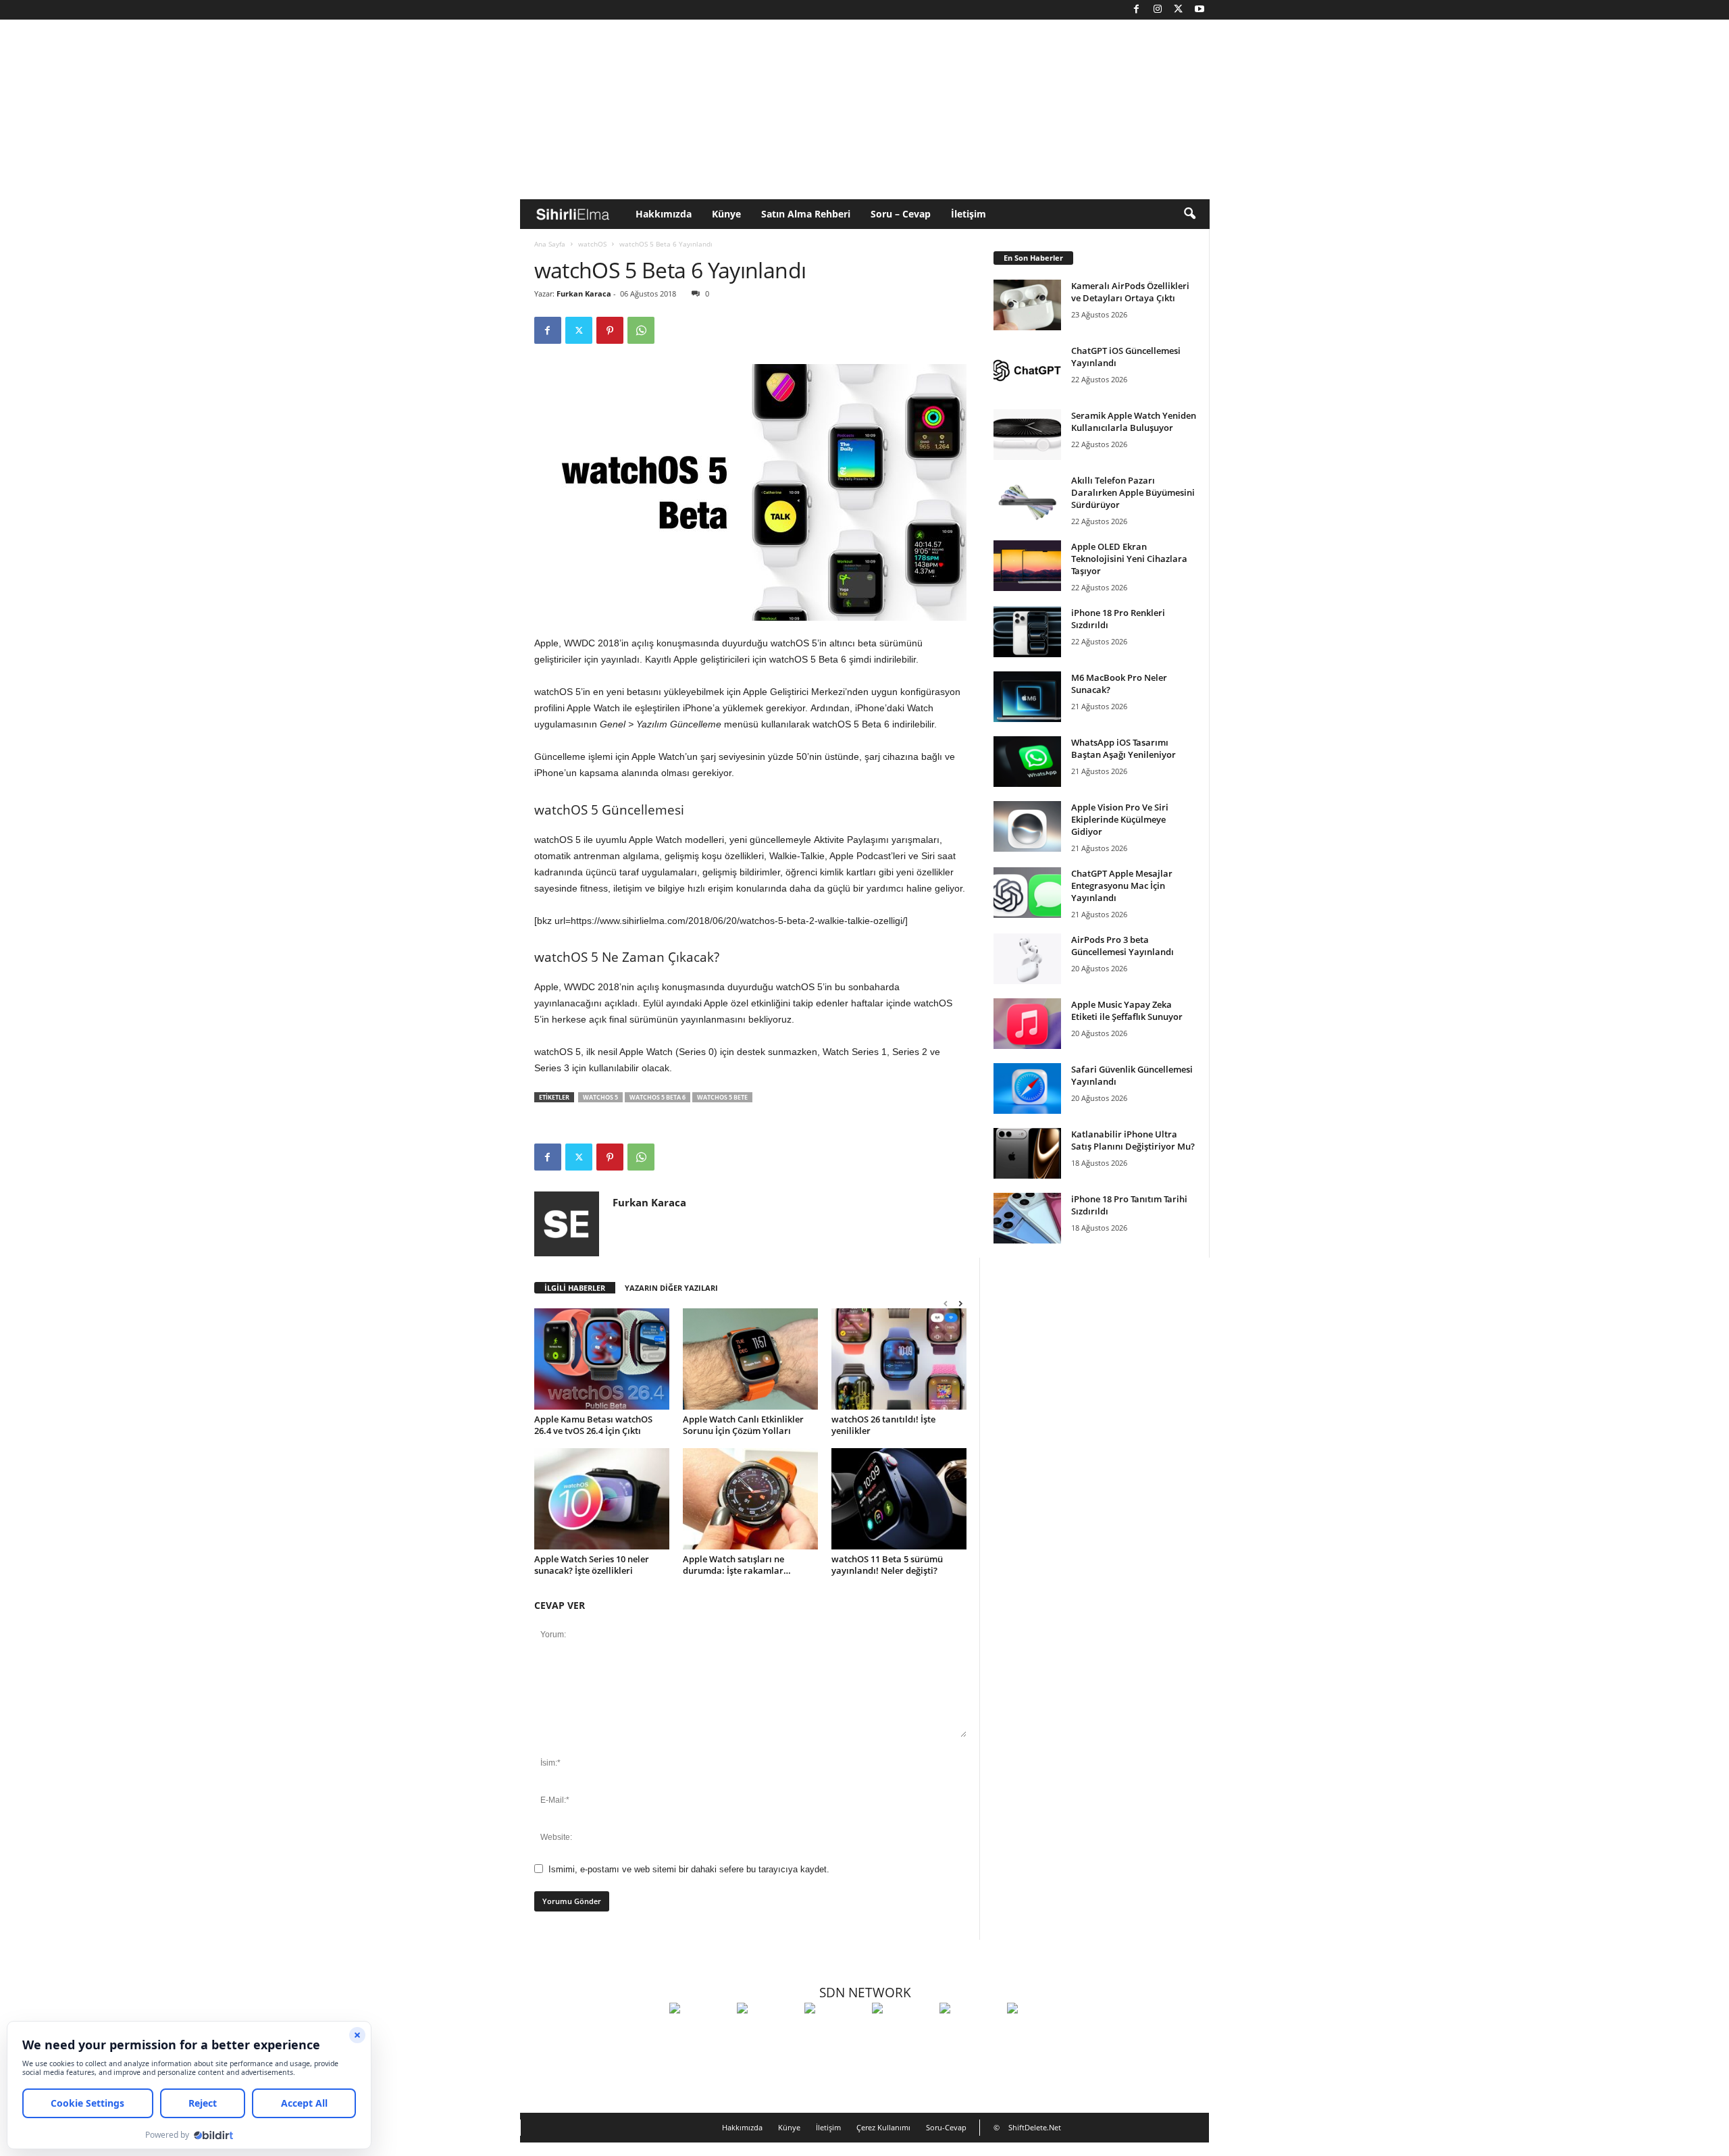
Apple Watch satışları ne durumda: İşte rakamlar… (737, 1565)
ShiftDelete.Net (1035, 2127)
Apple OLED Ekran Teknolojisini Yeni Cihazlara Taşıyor (1129, 559)
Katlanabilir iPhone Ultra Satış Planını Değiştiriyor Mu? (1133, 1140)
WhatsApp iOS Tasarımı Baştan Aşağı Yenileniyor (1124, 748)
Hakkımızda (664, 214)
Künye (726, 214)
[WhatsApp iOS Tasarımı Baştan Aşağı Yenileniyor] (1027, 762)
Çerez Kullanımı (883, 2127)
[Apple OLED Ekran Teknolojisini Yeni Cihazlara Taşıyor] (1027, 566)
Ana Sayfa (550, 244)
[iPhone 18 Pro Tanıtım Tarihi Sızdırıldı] (1027, 1218)
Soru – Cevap (901, 214)
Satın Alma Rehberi (806, 214)
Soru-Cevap (946, 2127)
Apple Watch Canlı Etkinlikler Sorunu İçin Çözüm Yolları (743, 1425)
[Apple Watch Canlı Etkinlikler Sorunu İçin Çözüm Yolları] (750, 1359)
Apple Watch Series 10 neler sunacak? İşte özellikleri (592, 1565)
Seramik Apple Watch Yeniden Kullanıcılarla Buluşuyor (1134, 421)
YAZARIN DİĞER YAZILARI (671, 1288)
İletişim (969, 214)
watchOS (592, 244)
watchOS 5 (600, 1097)
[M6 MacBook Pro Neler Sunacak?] (1027, 697)
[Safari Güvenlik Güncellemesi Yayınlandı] (1027, 1088)
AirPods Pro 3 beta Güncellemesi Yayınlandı (1122, 946)
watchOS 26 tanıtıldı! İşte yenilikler (883, 1425)
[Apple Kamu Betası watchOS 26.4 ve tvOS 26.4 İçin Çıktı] (602, 1359)
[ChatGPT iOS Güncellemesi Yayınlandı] (1027, 370)
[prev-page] (946, 1303)
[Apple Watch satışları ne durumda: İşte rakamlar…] (750, 1499)
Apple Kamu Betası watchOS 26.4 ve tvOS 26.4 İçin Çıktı (593, 1425)
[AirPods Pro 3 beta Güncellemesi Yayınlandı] (1027, 959)
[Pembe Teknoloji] (970, 2033)
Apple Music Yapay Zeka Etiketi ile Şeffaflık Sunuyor (1127, 1010)
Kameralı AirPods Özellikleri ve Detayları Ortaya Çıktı (1130, 292)
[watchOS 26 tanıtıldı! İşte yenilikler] (899, 1359)
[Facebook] (1137, 10)
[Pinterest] (610, 330)
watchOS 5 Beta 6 (657, 1097)
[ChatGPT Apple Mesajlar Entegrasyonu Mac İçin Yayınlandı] (1027, 893)
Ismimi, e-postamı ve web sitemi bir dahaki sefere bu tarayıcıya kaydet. (689, 1869)
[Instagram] (1158, 10)
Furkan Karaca (584, 293)
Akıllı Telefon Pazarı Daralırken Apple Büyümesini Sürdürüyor (1133, 492)
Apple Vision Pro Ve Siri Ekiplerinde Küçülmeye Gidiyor (1120, 819)
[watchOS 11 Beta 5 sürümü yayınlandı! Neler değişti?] (899, 1499)
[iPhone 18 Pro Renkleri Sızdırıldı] (1027, 632)
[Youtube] (1199, 10)
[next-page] (960, 1303)
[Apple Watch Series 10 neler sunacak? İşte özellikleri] (602, 1499)
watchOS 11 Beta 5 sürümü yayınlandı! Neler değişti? (887, 1565)
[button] (1189, 214)
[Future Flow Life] (1037, 2033)
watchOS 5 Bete (722, 1097)
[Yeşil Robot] (835, 2033)
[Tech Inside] (902, 2033)
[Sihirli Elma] (767, 2033)
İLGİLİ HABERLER (575, 1288)
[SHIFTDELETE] (700, 2033)
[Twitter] (1179, 10)
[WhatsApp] (641, 330)
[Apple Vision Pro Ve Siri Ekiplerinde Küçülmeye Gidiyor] (1027, 826)
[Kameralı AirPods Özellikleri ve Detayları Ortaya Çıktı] (1027, 305)
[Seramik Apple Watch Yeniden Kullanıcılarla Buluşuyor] (1027, 435)
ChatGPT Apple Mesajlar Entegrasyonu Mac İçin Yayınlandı (1122, 885)
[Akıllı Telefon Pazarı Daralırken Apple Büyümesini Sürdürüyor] (1027, 499)
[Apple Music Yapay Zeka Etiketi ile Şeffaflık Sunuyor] (1027, 1024)
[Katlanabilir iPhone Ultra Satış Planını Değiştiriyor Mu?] (1027, 1153)
